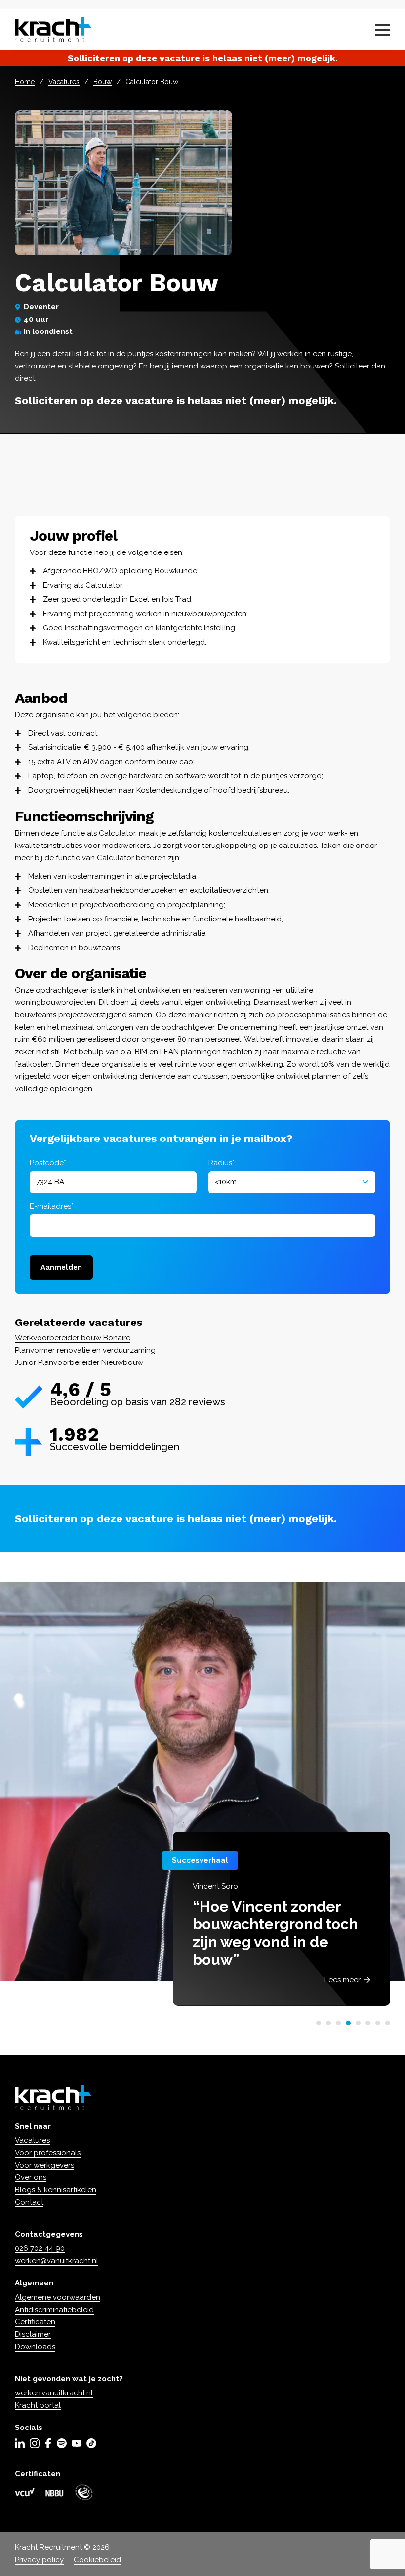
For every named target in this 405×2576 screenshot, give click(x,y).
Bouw (102, 82)
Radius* (222, 1163)
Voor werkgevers (44, 2165)
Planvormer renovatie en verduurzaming (85, 1350)
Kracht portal (38, 2405)
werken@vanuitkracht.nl (57, 2261)
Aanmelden (61, 1267)
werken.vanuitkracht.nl (54, 2393)
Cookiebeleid (97, 2560)
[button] (319, 2023)
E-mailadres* (52, 1206)
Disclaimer (33, 2334)
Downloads (35, 2347)
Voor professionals (48, 2153)
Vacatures (64, 82)
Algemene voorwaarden (58, 2297)
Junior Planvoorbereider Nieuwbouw (79, 1362)
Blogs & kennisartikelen (56, 2190)
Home (25, 82)
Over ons (31, 2177)
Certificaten (35, 2322)
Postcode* (48, 1163)
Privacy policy (39, 2560)
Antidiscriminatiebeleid (54, 2310)
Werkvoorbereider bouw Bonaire (73, 1338)
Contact (29, 2202)
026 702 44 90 (40, 2248)
